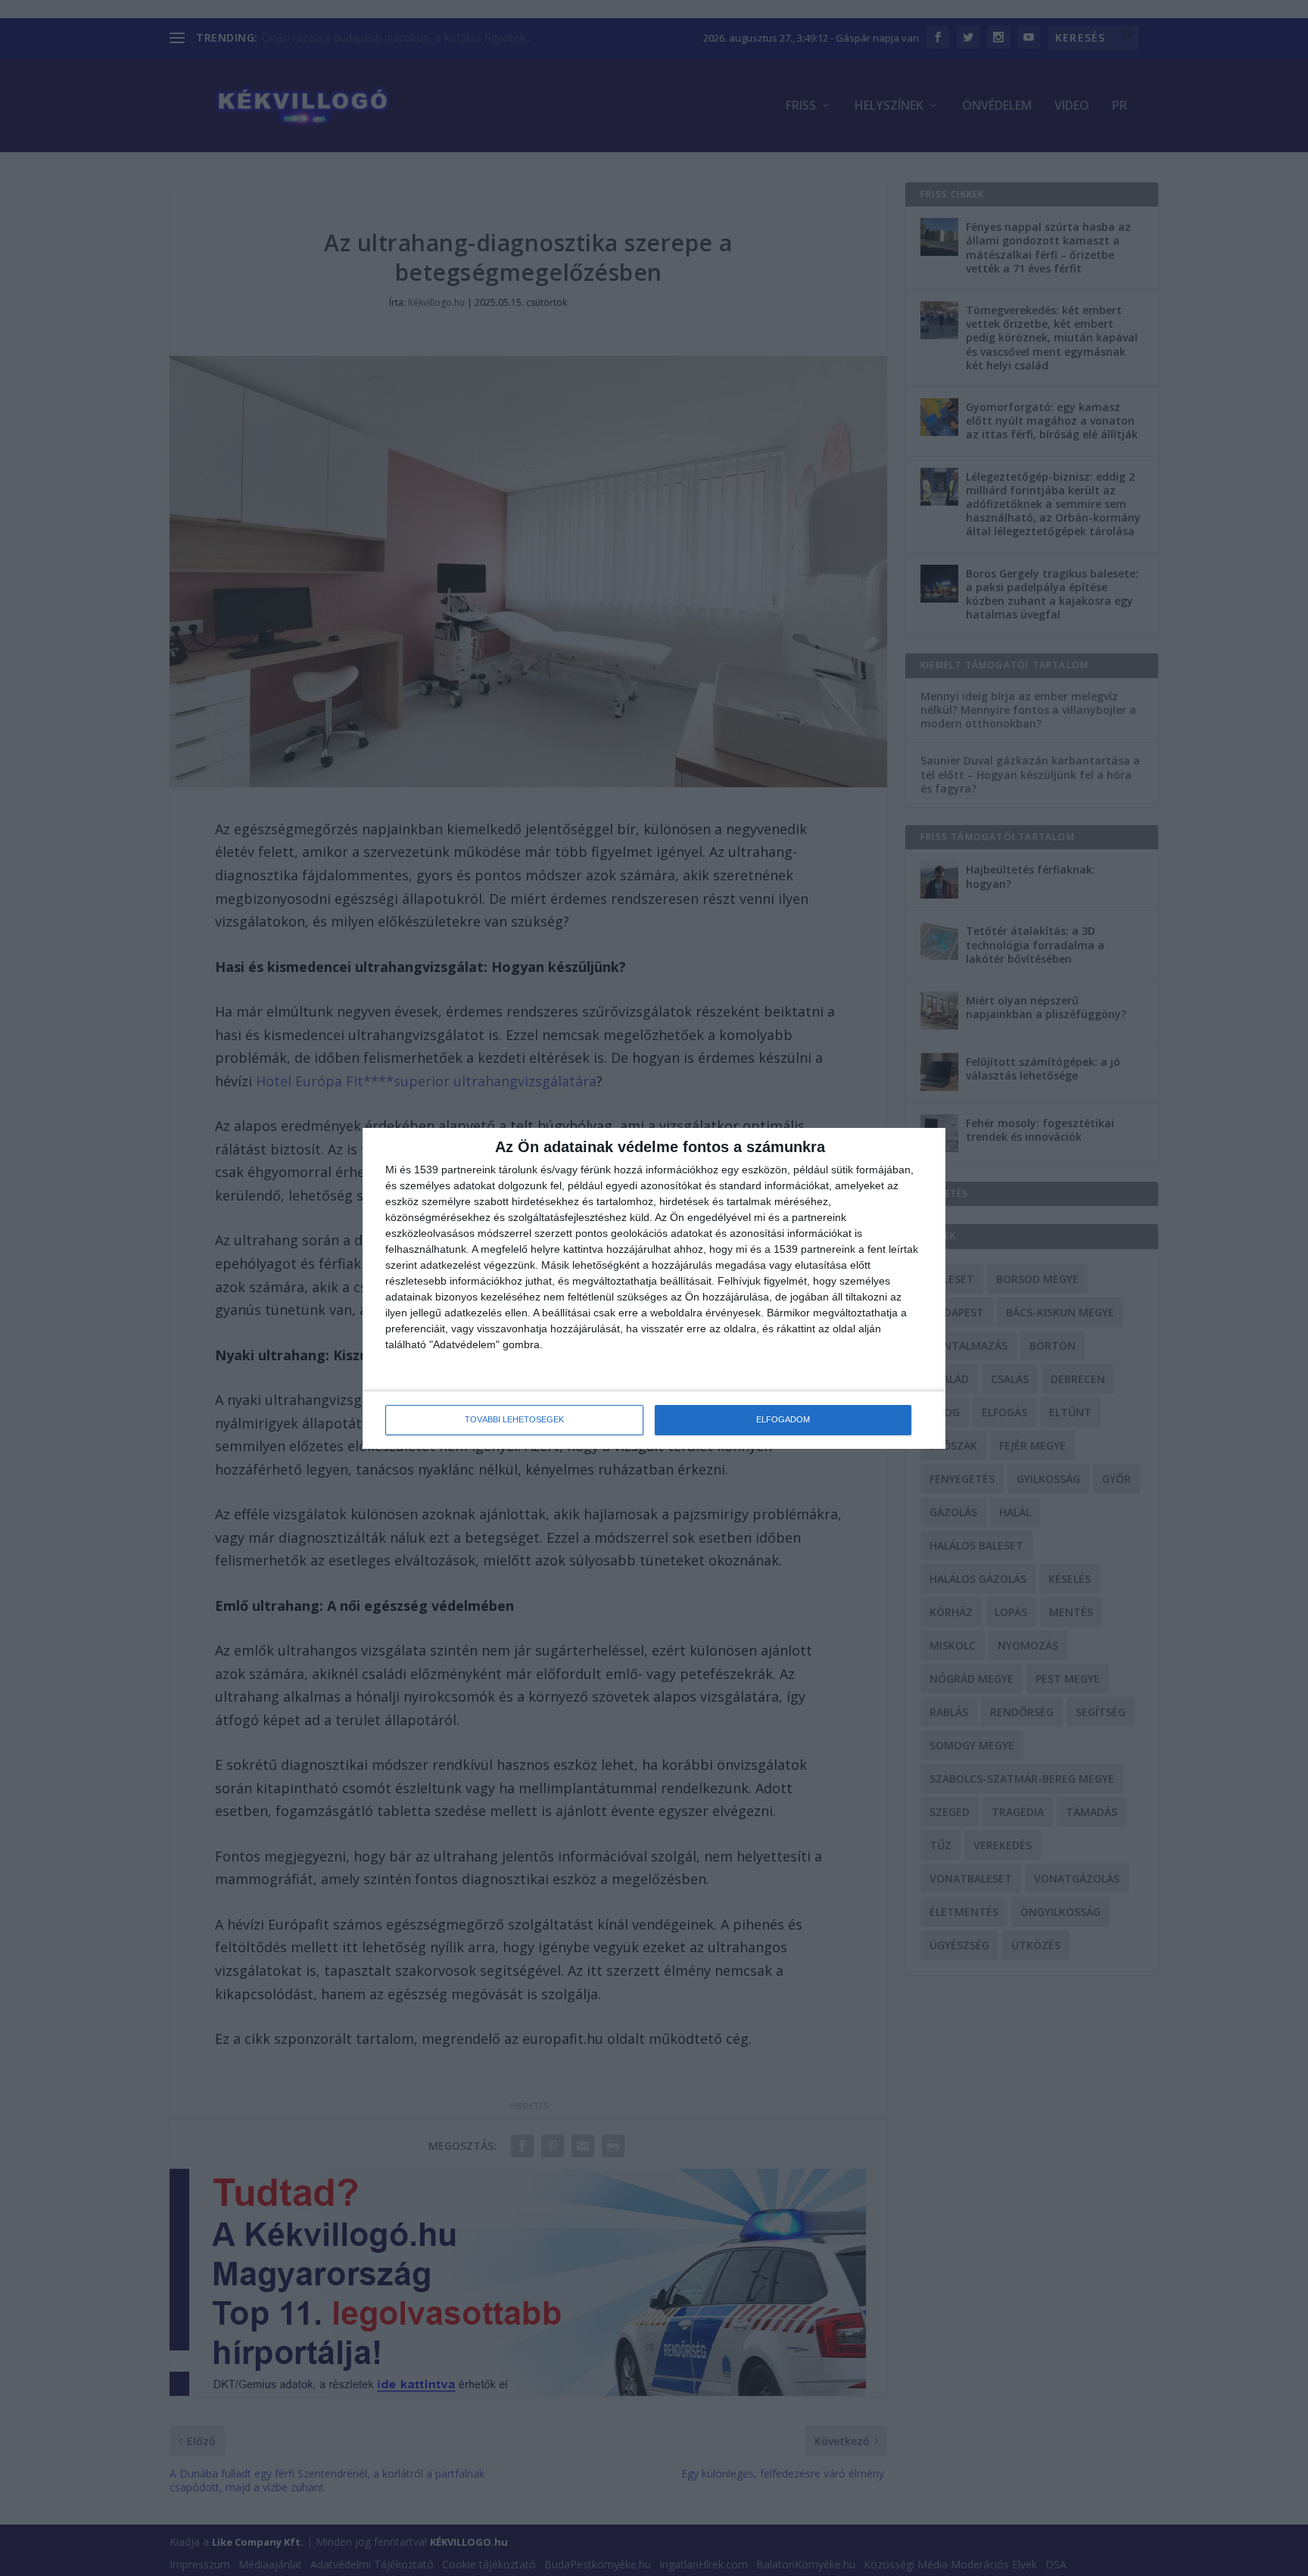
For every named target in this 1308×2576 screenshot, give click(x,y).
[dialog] (654, 1288)
